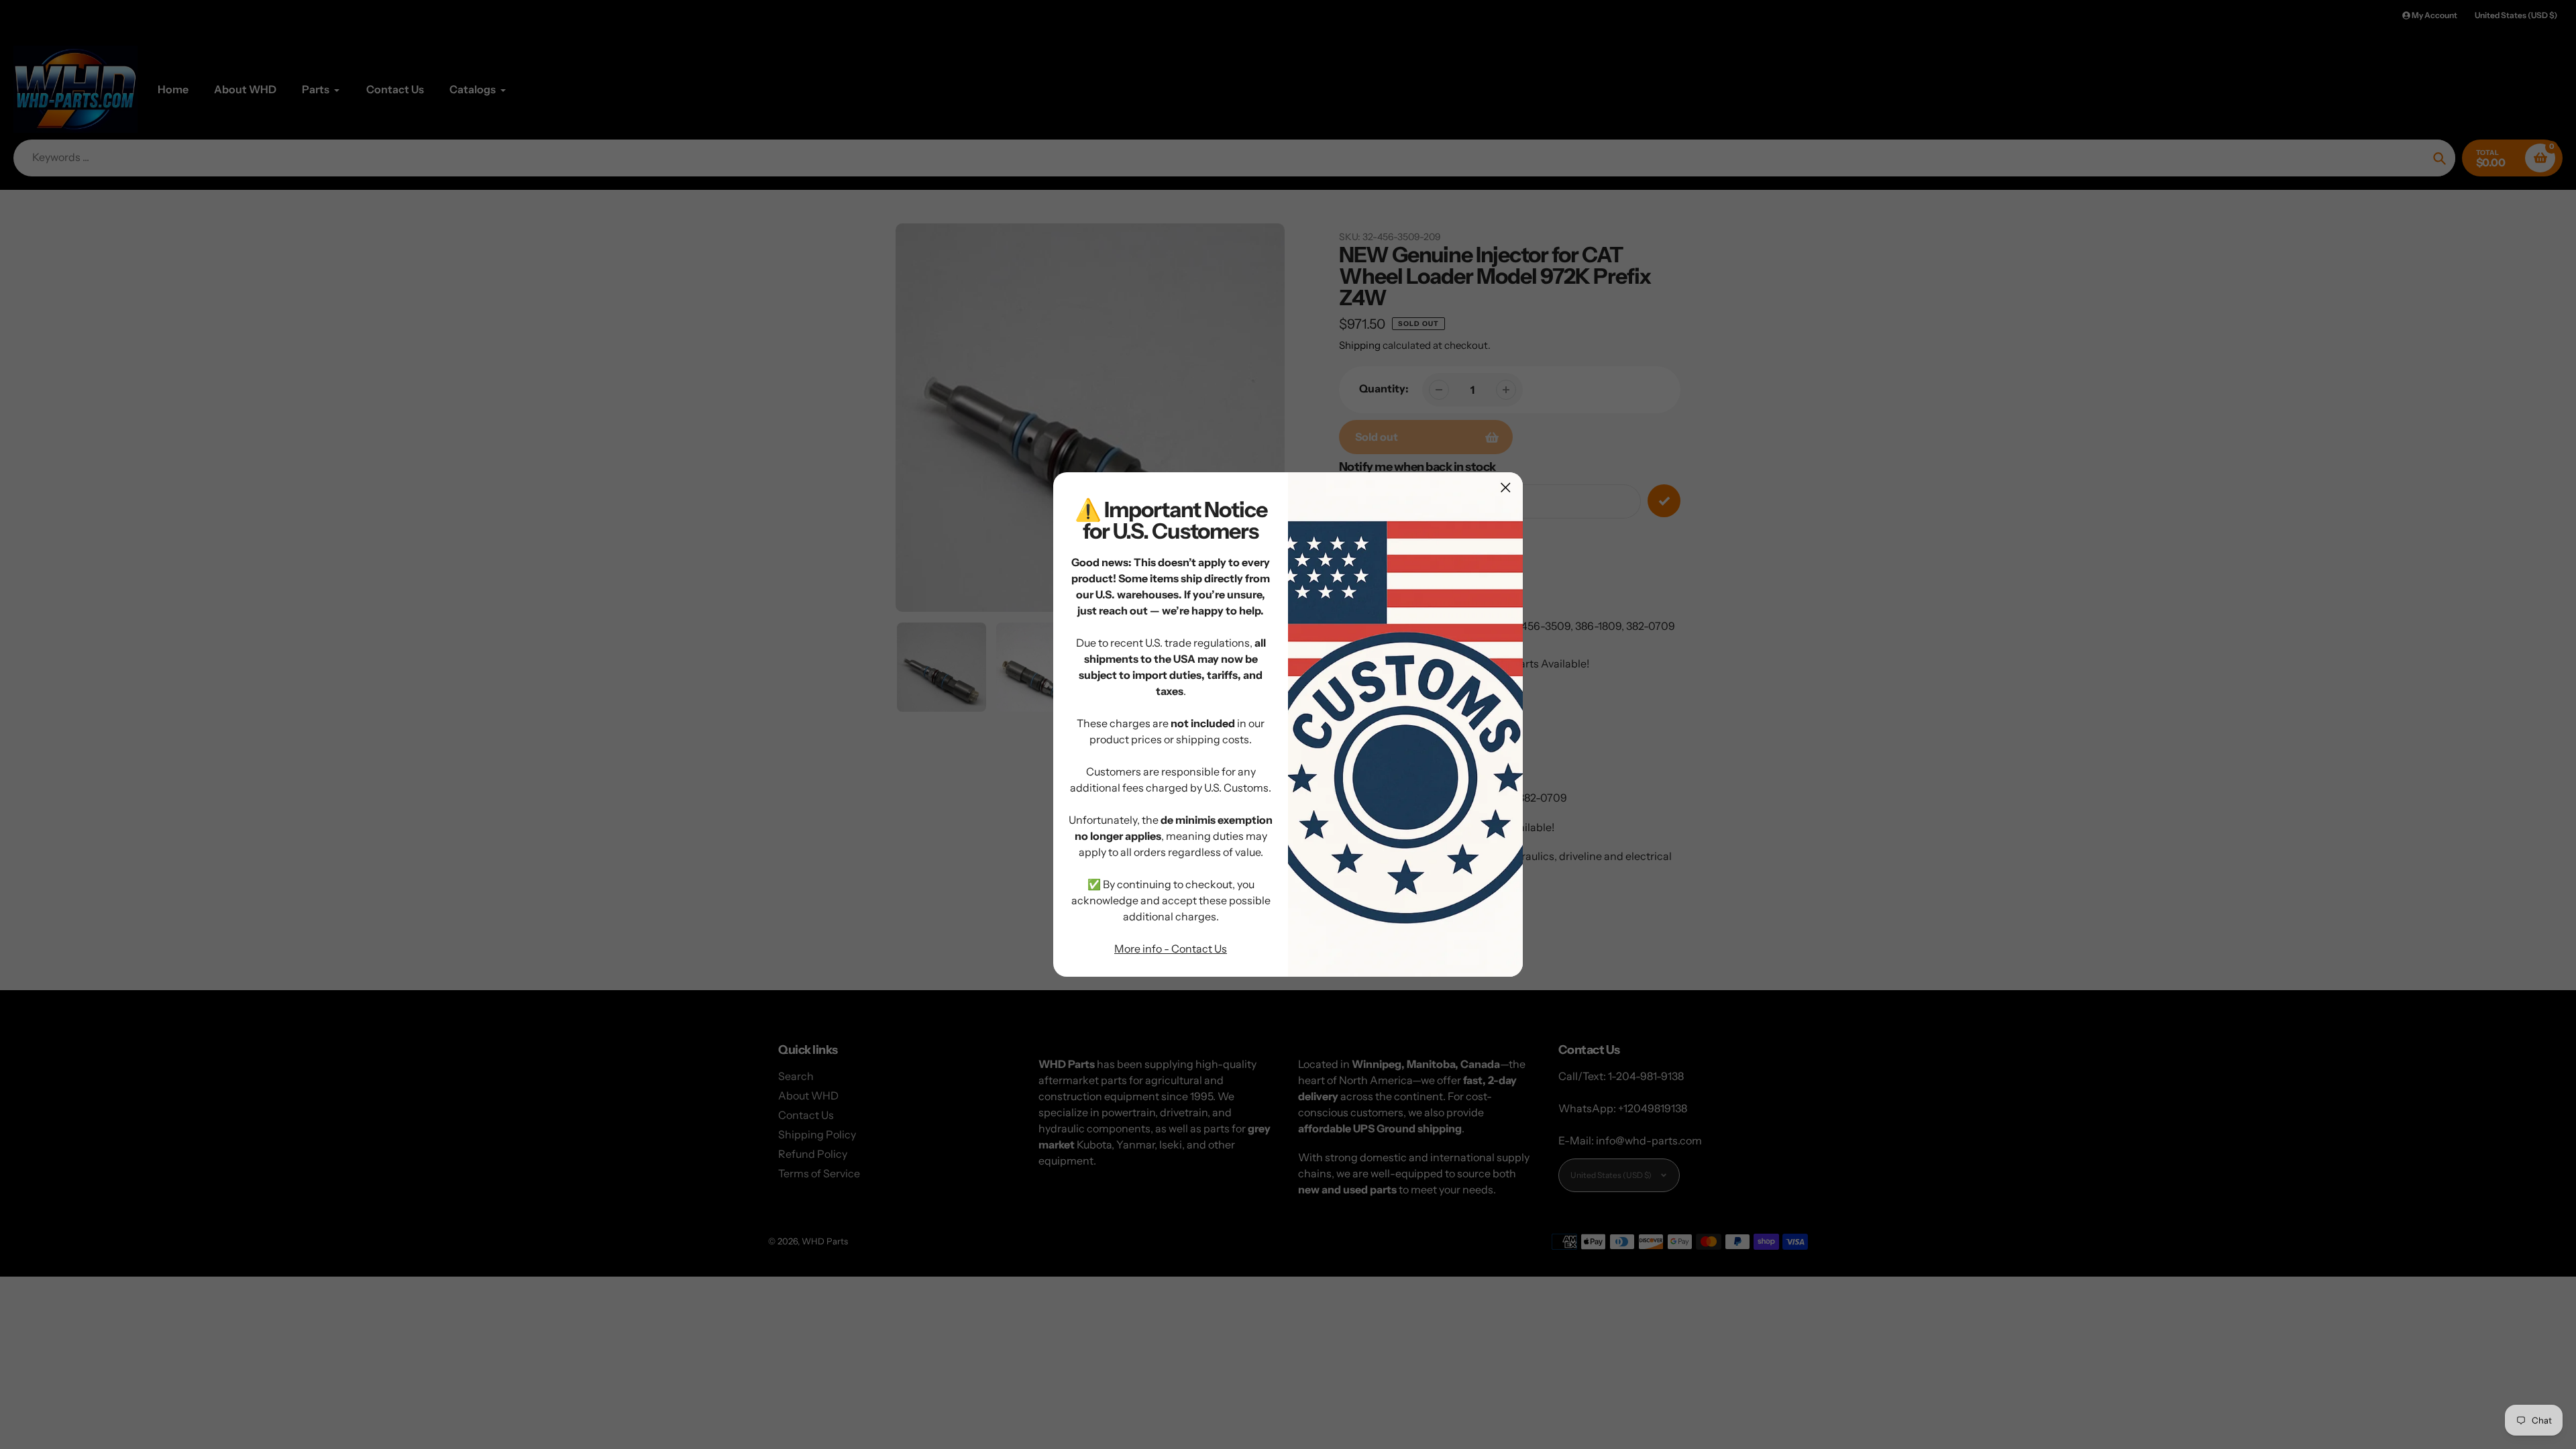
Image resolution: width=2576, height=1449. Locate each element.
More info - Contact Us (1171, 949)
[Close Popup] (1506, 487)
